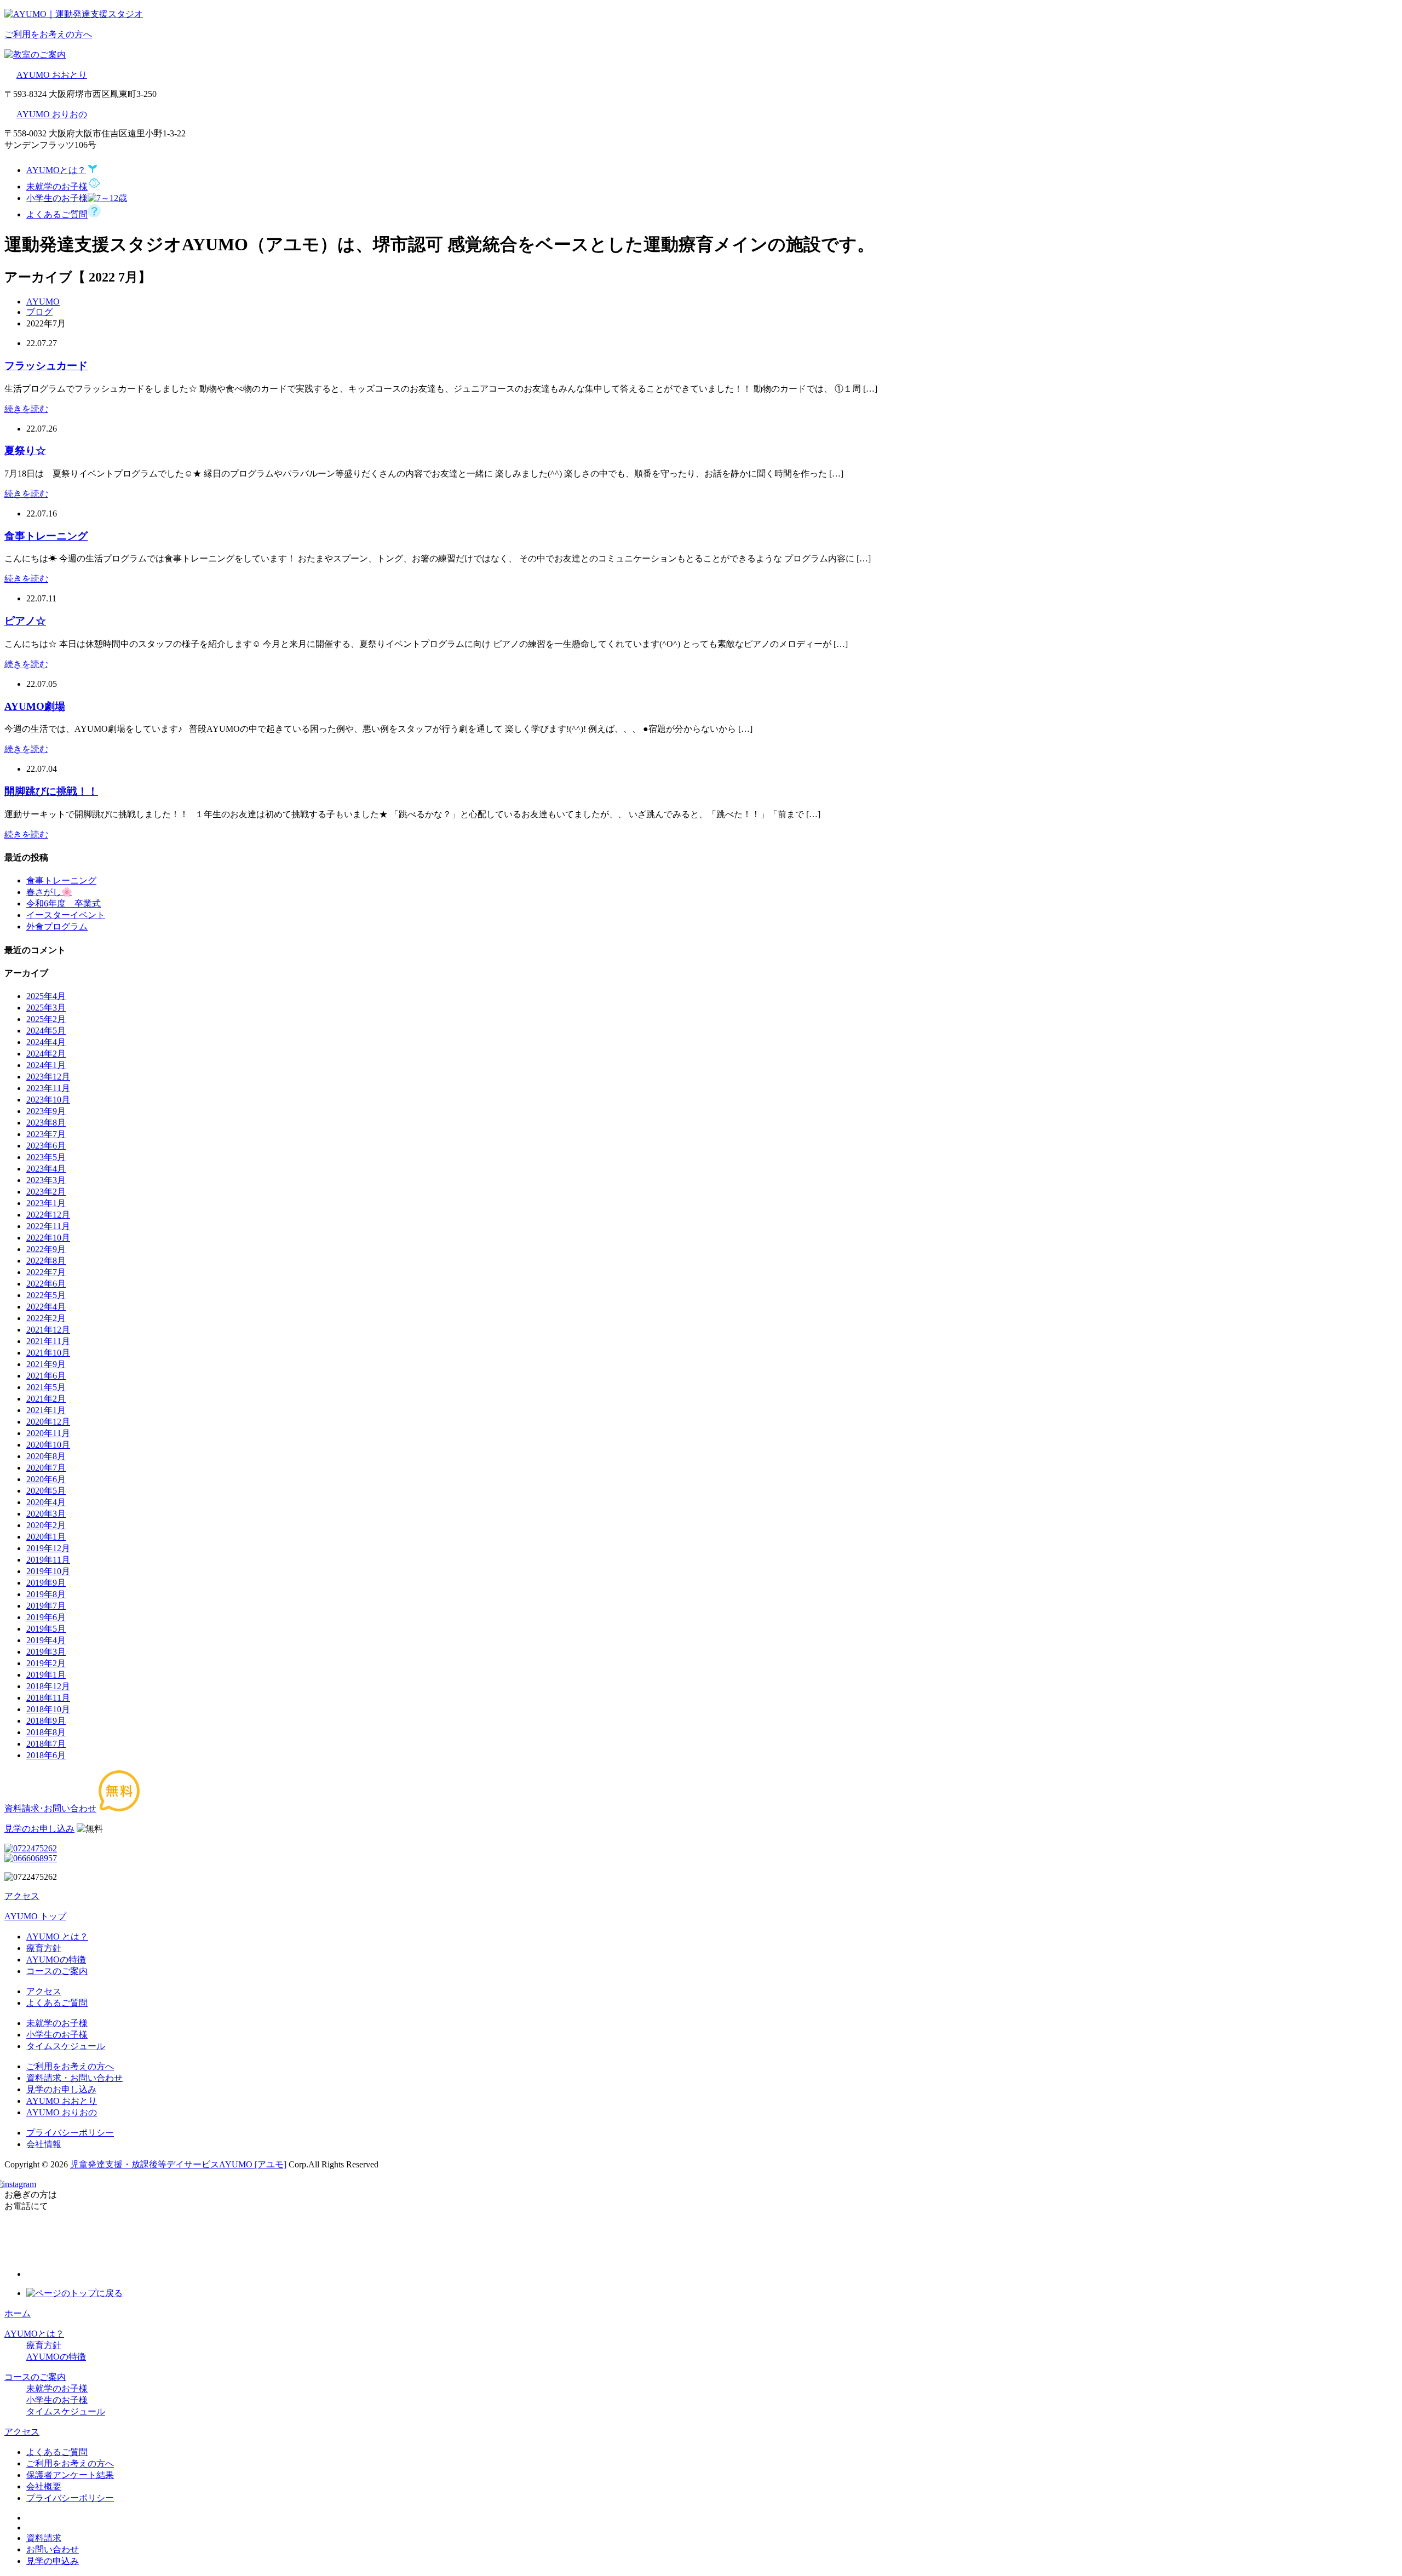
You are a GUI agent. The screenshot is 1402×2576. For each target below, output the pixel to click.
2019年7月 (46, 1606)
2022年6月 (46, 1284)
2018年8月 (46, 1732)
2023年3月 (46, 1180)
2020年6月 (46, 1479)
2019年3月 (46, 1652)
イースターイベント (66, 915)
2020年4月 (46, 1502)
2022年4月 (46, 1307)
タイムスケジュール (66, 2046)
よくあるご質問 (57, 2003)
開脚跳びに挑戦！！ (51, 791)
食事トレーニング (46, 536)
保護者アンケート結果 (70, 2475)
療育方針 (44, 1948)
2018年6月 (46, 1755)
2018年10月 (48, 1709)
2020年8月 (46, 1456)
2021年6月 (46, 1376)
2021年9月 (46, 1364)
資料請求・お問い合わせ (74, 2078)
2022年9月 (46, 1249)
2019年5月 (46, 1629)
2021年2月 (46, 1399)
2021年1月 (46, 1410)
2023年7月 (46, 1134)
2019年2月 (46, 1663)
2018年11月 (48, 1698)
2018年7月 (46, 1744)
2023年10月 (48, 1100)
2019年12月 (48, 1548)
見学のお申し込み (61, 2089)
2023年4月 (46, 1169)
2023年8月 (46, 1123)
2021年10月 (48, 1353)
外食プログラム (57, 926)
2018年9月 (46, 1721)
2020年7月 (46, 1468)
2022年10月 (48, 1238)
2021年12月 (48, 1330)
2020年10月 (48, 1445)
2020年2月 (46, 1525)
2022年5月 (46, 1295)
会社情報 (44, 2144)
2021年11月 (48, 1341)
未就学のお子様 (57, 2023)
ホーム (18, 2313)
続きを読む (26, 409)
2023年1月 (46, 1203)
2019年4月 (46, 1640)
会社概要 (44, 2486)
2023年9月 (46, 1111)
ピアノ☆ (25, 621)
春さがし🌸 (49, 892)
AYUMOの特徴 (56, 1960)
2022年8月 (46, 1261)
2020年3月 (46, 1514)
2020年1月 (46, 1537)
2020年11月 (48, 1433)
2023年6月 (46, 1146)
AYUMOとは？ (34, 2334)
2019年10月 (48, 1571)
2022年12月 (48, 1215)
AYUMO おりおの (52, 114)
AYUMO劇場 (35, 706)
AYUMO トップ (35, 1916)
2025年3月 (46, 1008)
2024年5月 (46, 1031)
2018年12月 (48, 1686)
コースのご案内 (57, 1971)
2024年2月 (46, 1054)
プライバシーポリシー (70, 2133)
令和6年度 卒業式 (64, 903)
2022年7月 (46, 1272)
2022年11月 (48, 1226)
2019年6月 (46, 1617)
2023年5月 (46, 1157)
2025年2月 (46, 1019)
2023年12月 (48, 1077)
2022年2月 (46, 1318)
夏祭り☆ (25, 451)
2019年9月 (46, 1583)
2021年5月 (46, 1387)
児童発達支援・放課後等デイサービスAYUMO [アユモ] (178, 2164)
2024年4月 (46, 1042)
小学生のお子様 (57, 2035)
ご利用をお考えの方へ (70, 2066)
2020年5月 (46, 1491)
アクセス (44, 1991)
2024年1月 (46, 1065)
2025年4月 (46, 996)
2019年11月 (48, 1560)
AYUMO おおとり (52, 75)
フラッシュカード (46, 366)
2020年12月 (48, 1422)
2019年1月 (46, 1675)
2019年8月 (46, 1594)
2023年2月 (46, 1192)
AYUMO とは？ (57, 1937)
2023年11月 (48, 1088)
